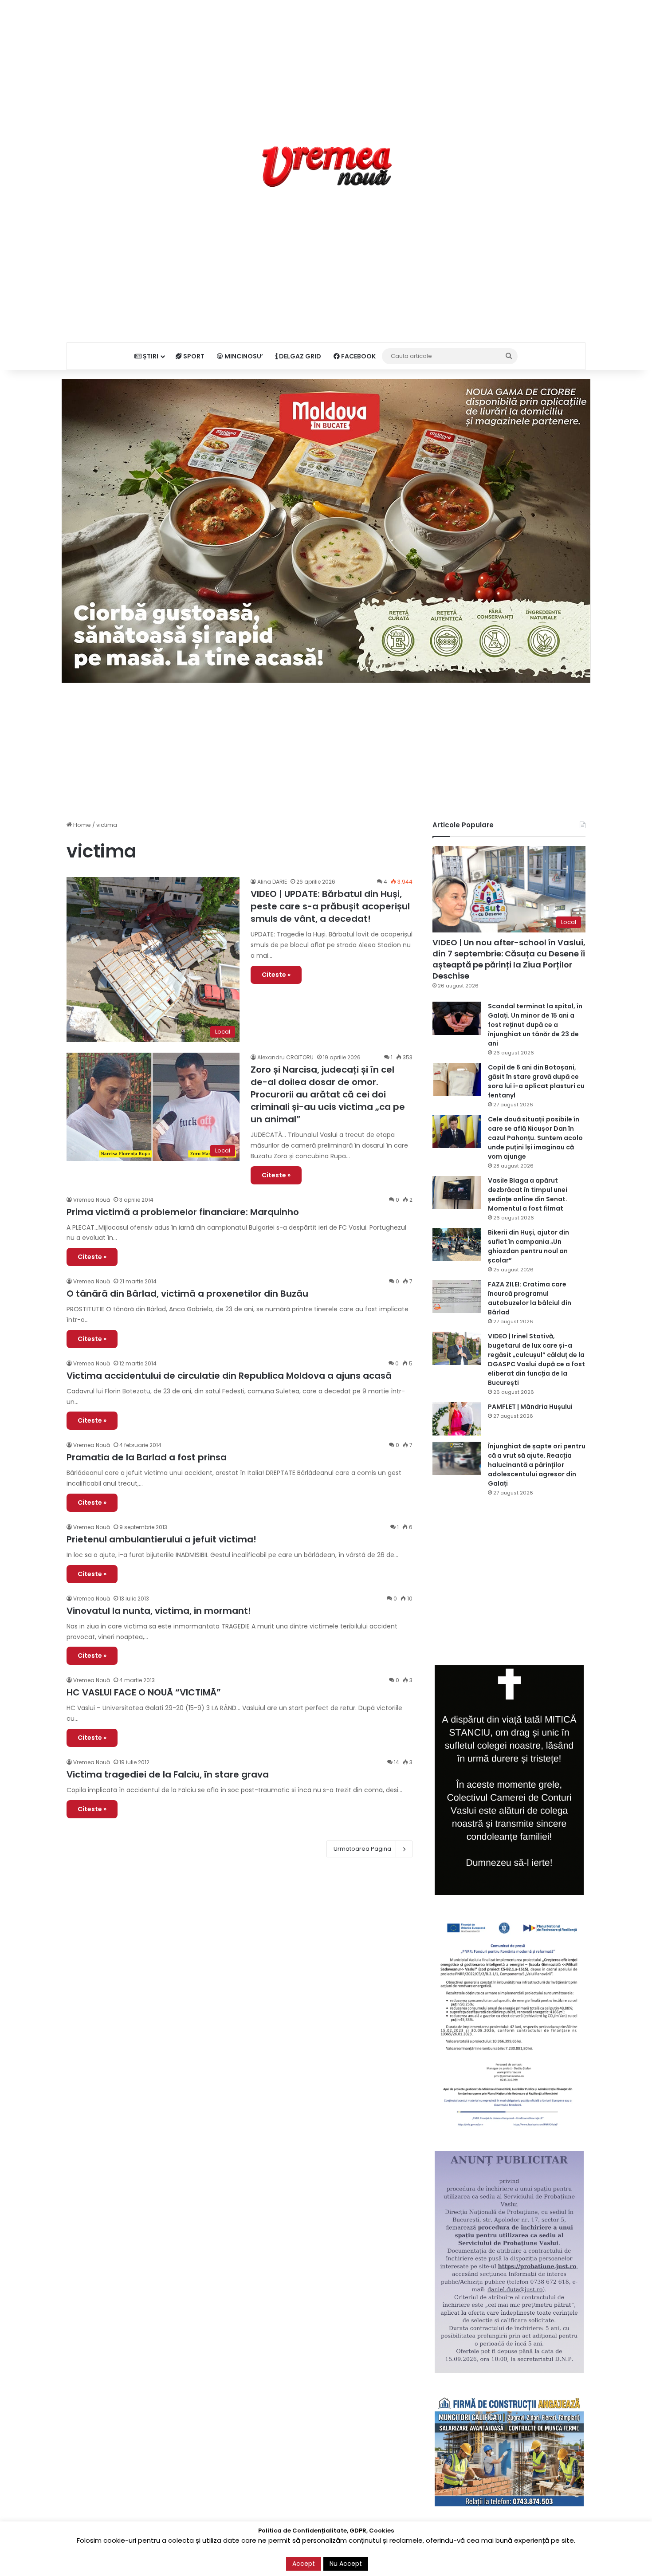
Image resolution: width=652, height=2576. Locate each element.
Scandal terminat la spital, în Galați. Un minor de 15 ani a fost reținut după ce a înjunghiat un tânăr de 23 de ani (535, 1025)
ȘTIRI (150, 356)
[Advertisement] (326, 62)
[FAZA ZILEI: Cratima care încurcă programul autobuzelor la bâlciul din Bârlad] (457, 1296)
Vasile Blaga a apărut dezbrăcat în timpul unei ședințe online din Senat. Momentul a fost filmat (528, 1194)
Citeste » (276, 975)
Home (81, 825)
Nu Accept (346, 2564)
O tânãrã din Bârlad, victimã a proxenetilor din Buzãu (187, 1294)
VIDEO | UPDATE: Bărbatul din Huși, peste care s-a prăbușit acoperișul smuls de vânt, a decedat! (330, 906)
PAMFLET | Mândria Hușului (530, 1407)
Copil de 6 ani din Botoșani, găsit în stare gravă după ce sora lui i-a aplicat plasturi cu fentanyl (536, 1081)
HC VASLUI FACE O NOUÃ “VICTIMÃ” (144, 1692)
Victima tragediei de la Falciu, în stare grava (168, 1774)
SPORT (193, 356)
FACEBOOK (358, 356)
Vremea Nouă (92, 1200)
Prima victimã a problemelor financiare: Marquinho (183, 1212)
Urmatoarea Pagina (362, 1849)
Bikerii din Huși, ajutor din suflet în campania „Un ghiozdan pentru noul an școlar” (528, 1246)
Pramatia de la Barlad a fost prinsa (147, 1457)
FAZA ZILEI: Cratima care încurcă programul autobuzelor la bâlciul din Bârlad (530, 1298)
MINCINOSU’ (243, 356)
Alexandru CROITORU (285, 1057)
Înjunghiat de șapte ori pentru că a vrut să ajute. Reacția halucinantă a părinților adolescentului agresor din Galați (537, 1465)
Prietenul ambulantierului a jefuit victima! (161, 1539)
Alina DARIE (272, 882)
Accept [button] (304, 2564)
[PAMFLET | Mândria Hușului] (457, 1419)
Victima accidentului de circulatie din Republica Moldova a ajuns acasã (229, 1376)
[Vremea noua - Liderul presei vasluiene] (326, 167)
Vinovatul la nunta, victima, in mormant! (159, 1611)
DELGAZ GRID (299, 356)
